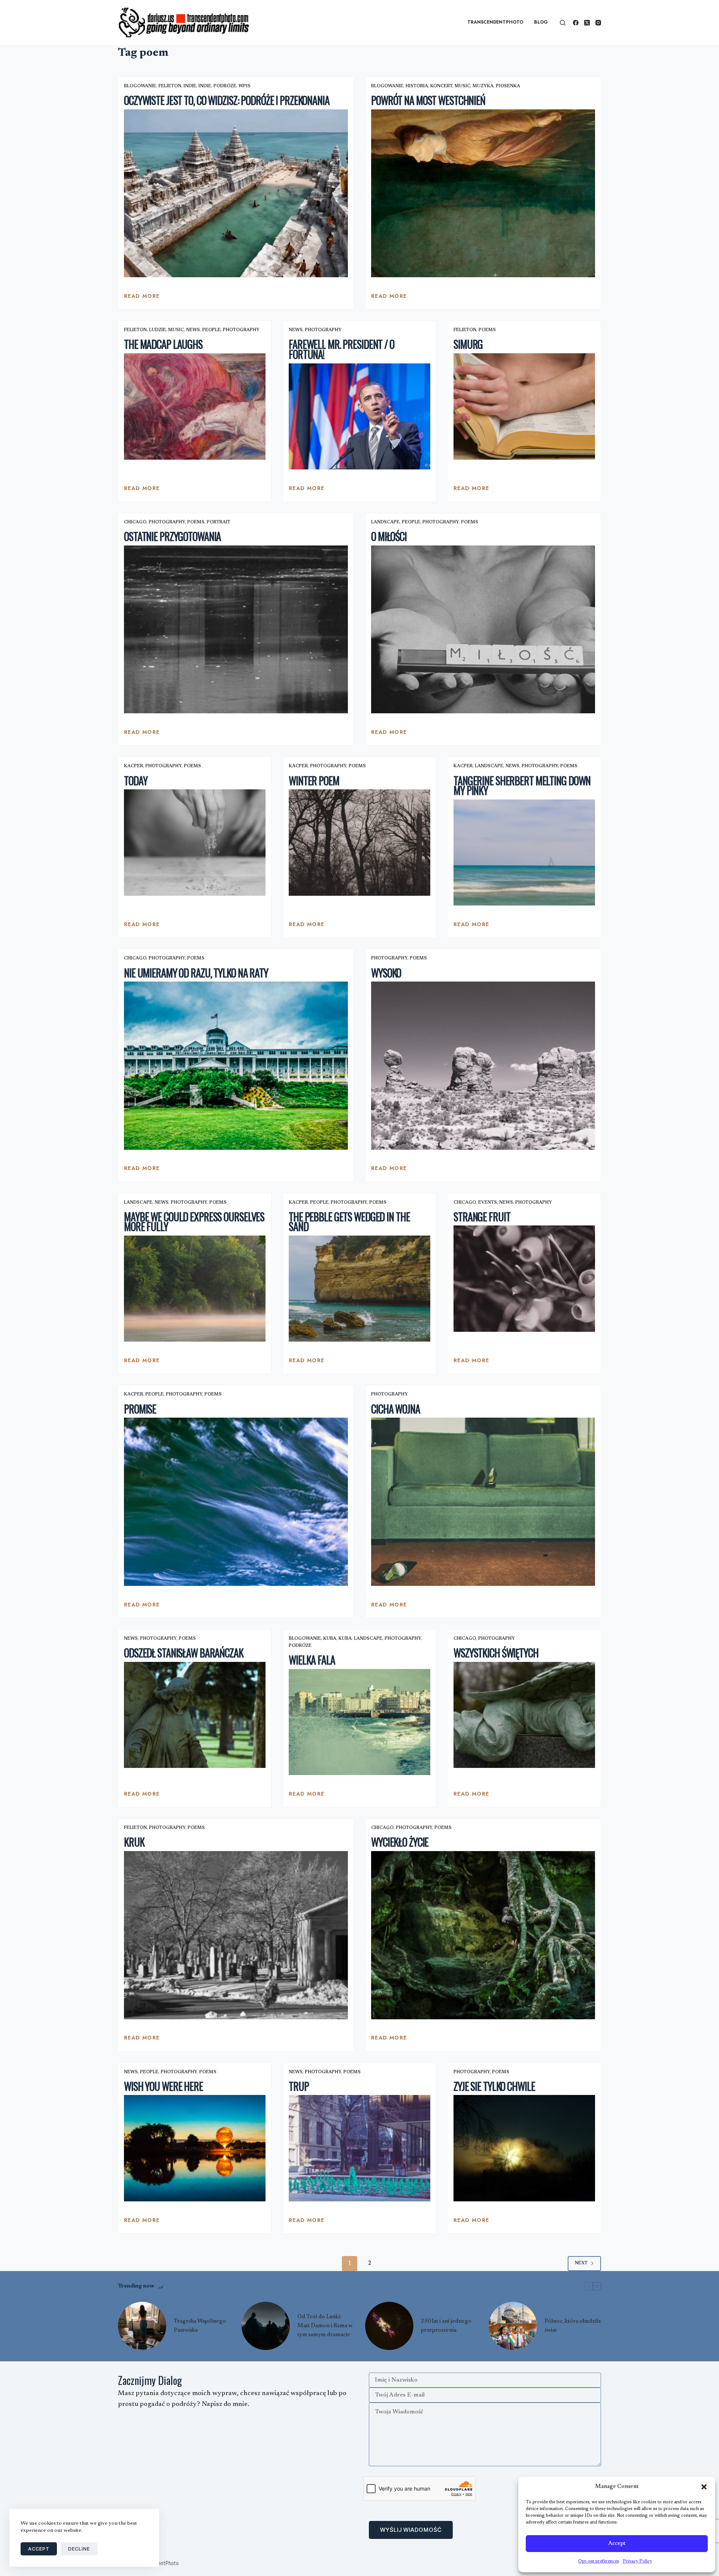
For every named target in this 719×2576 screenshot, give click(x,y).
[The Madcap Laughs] (195, 406)
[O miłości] (483, 630)
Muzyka (483, 86)
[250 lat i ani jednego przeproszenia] (389, 2326)
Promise (140, 1409)
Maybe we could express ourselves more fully (194, 1222)
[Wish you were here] (195, 2148)
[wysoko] (483, 1066)
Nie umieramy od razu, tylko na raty (196, 973)
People (211, 330)
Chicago (135, 522)
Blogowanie (140, 86)
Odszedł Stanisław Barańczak (184, 1653)
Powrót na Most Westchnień (428, 100)
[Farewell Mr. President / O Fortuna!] (359, 417)
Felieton (170, 86)
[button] (704, 2487)
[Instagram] (598, 23)
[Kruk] (236, 1935)
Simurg (468, 344)
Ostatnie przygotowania (172, 536)
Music (462, 86)
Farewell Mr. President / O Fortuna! (342, 349)
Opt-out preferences (599, 2561)
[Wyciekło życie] (483, 1935)
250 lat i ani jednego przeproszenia (446, 2326)
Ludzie (157, 330)
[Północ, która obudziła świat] (513, 2326)
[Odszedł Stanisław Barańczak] (195, 1715)
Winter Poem (314, 781)
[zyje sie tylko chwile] (524, 2148)
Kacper (134, 766)
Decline (79, 2549)
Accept (617, 2544)
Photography (241, 330)
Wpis (245, 86)
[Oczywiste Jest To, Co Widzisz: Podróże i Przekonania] (236, 193)
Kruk (134, 1842)
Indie (190, 86)
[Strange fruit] (524, 1279)
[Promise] (236, 1502)
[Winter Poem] (359, 843)
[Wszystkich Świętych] (524, 1715)
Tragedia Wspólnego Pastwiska (200, 2326)
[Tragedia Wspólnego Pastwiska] (142, 2326)
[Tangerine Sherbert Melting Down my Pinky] (524, 853)
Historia (417, 86)
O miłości (389, 536)
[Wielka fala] (359, 1722)
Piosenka (508, 86)
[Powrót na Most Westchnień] (483, 193)
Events (488, 1203)
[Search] (563, 23)
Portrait (219, 522)
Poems (487, 330)
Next (581, 2263)
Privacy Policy (637, 2561)
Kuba (330, 1639)
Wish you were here (163, 2086)
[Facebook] (576, 23)
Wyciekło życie (400, 1842)
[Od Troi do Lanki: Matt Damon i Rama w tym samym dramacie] (266, 2326)
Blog (541, 22)
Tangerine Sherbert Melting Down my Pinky (522, 786)
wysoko (386, 973)
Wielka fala (312, 1660)
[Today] (195, 843)
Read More (142, 298)
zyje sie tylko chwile (494, 2086)
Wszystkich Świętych (496, 1653)
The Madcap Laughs (163, 344)
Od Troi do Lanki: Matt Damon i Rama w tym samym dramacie (325, 2326)
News (193, 330)
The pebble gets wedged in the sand (349, 1222)
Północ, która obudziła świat (573, 2326)
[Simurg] (524, 406)
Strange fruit (482, 1217)
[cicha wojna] (483, 1502)
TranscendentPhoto (495, 22)
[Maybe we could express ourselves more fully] (195, 1289)
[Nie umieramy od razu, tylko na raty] (236, 1066)
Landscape (385, 522)
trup (299, 2086)
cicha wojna (396, 1409)
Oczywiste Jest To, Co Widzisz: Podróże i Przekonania (227, 100)
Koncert (441, 86)
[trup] (359, 2148)
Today (136, 781)
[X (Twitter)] (587, 23)
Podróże (225, 86)
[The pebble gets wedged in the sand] (359, 1289)
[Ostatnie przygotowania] (236, 630)
